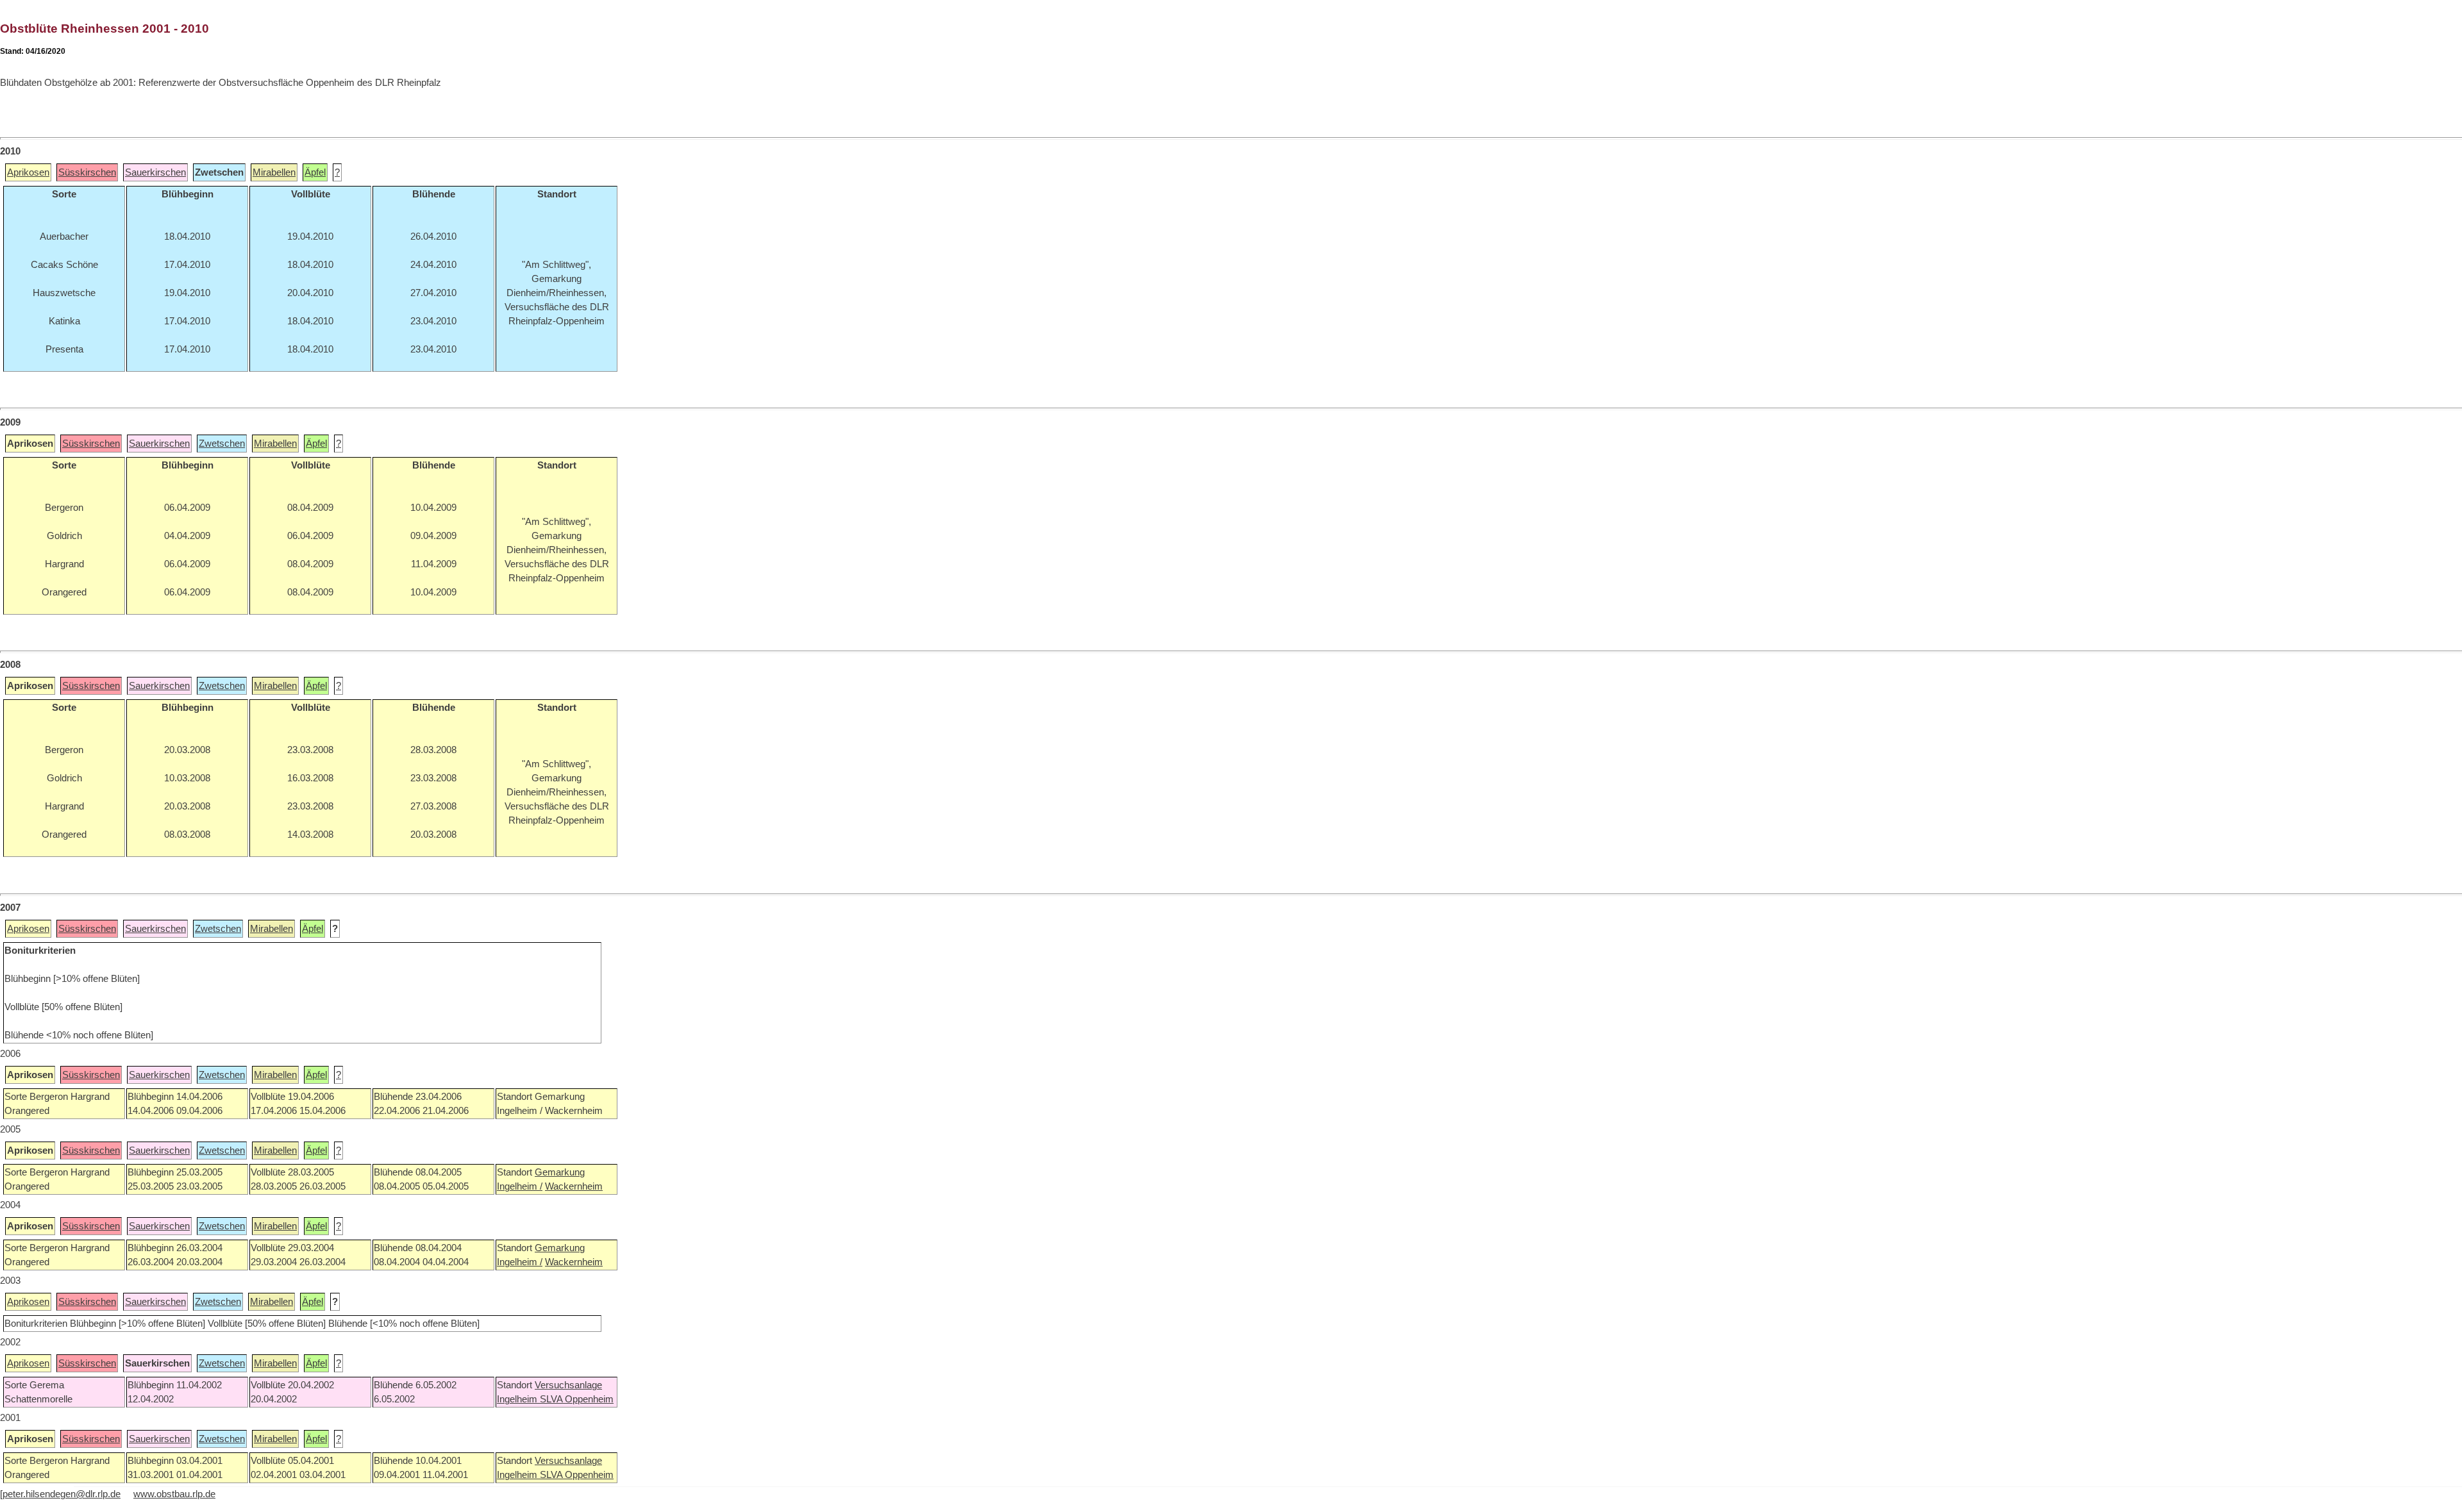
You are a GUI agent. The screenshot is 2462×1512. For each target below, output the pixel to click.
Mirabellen (274, 172)
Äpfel (315, 172)
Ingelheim (518, 1399)
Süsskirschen (87, 172)
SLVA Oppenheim (577, 1399)
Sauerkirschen (155, 172)
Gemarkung (560, 1172)
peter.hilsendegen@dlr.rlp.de (62, 1494)
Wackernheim (574, 1186)
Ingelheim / (520, 1186)
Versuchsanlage (568, 1385)
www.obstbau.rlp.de (174, 1494)
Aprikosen (28, 172)
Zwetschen (222, 444)
